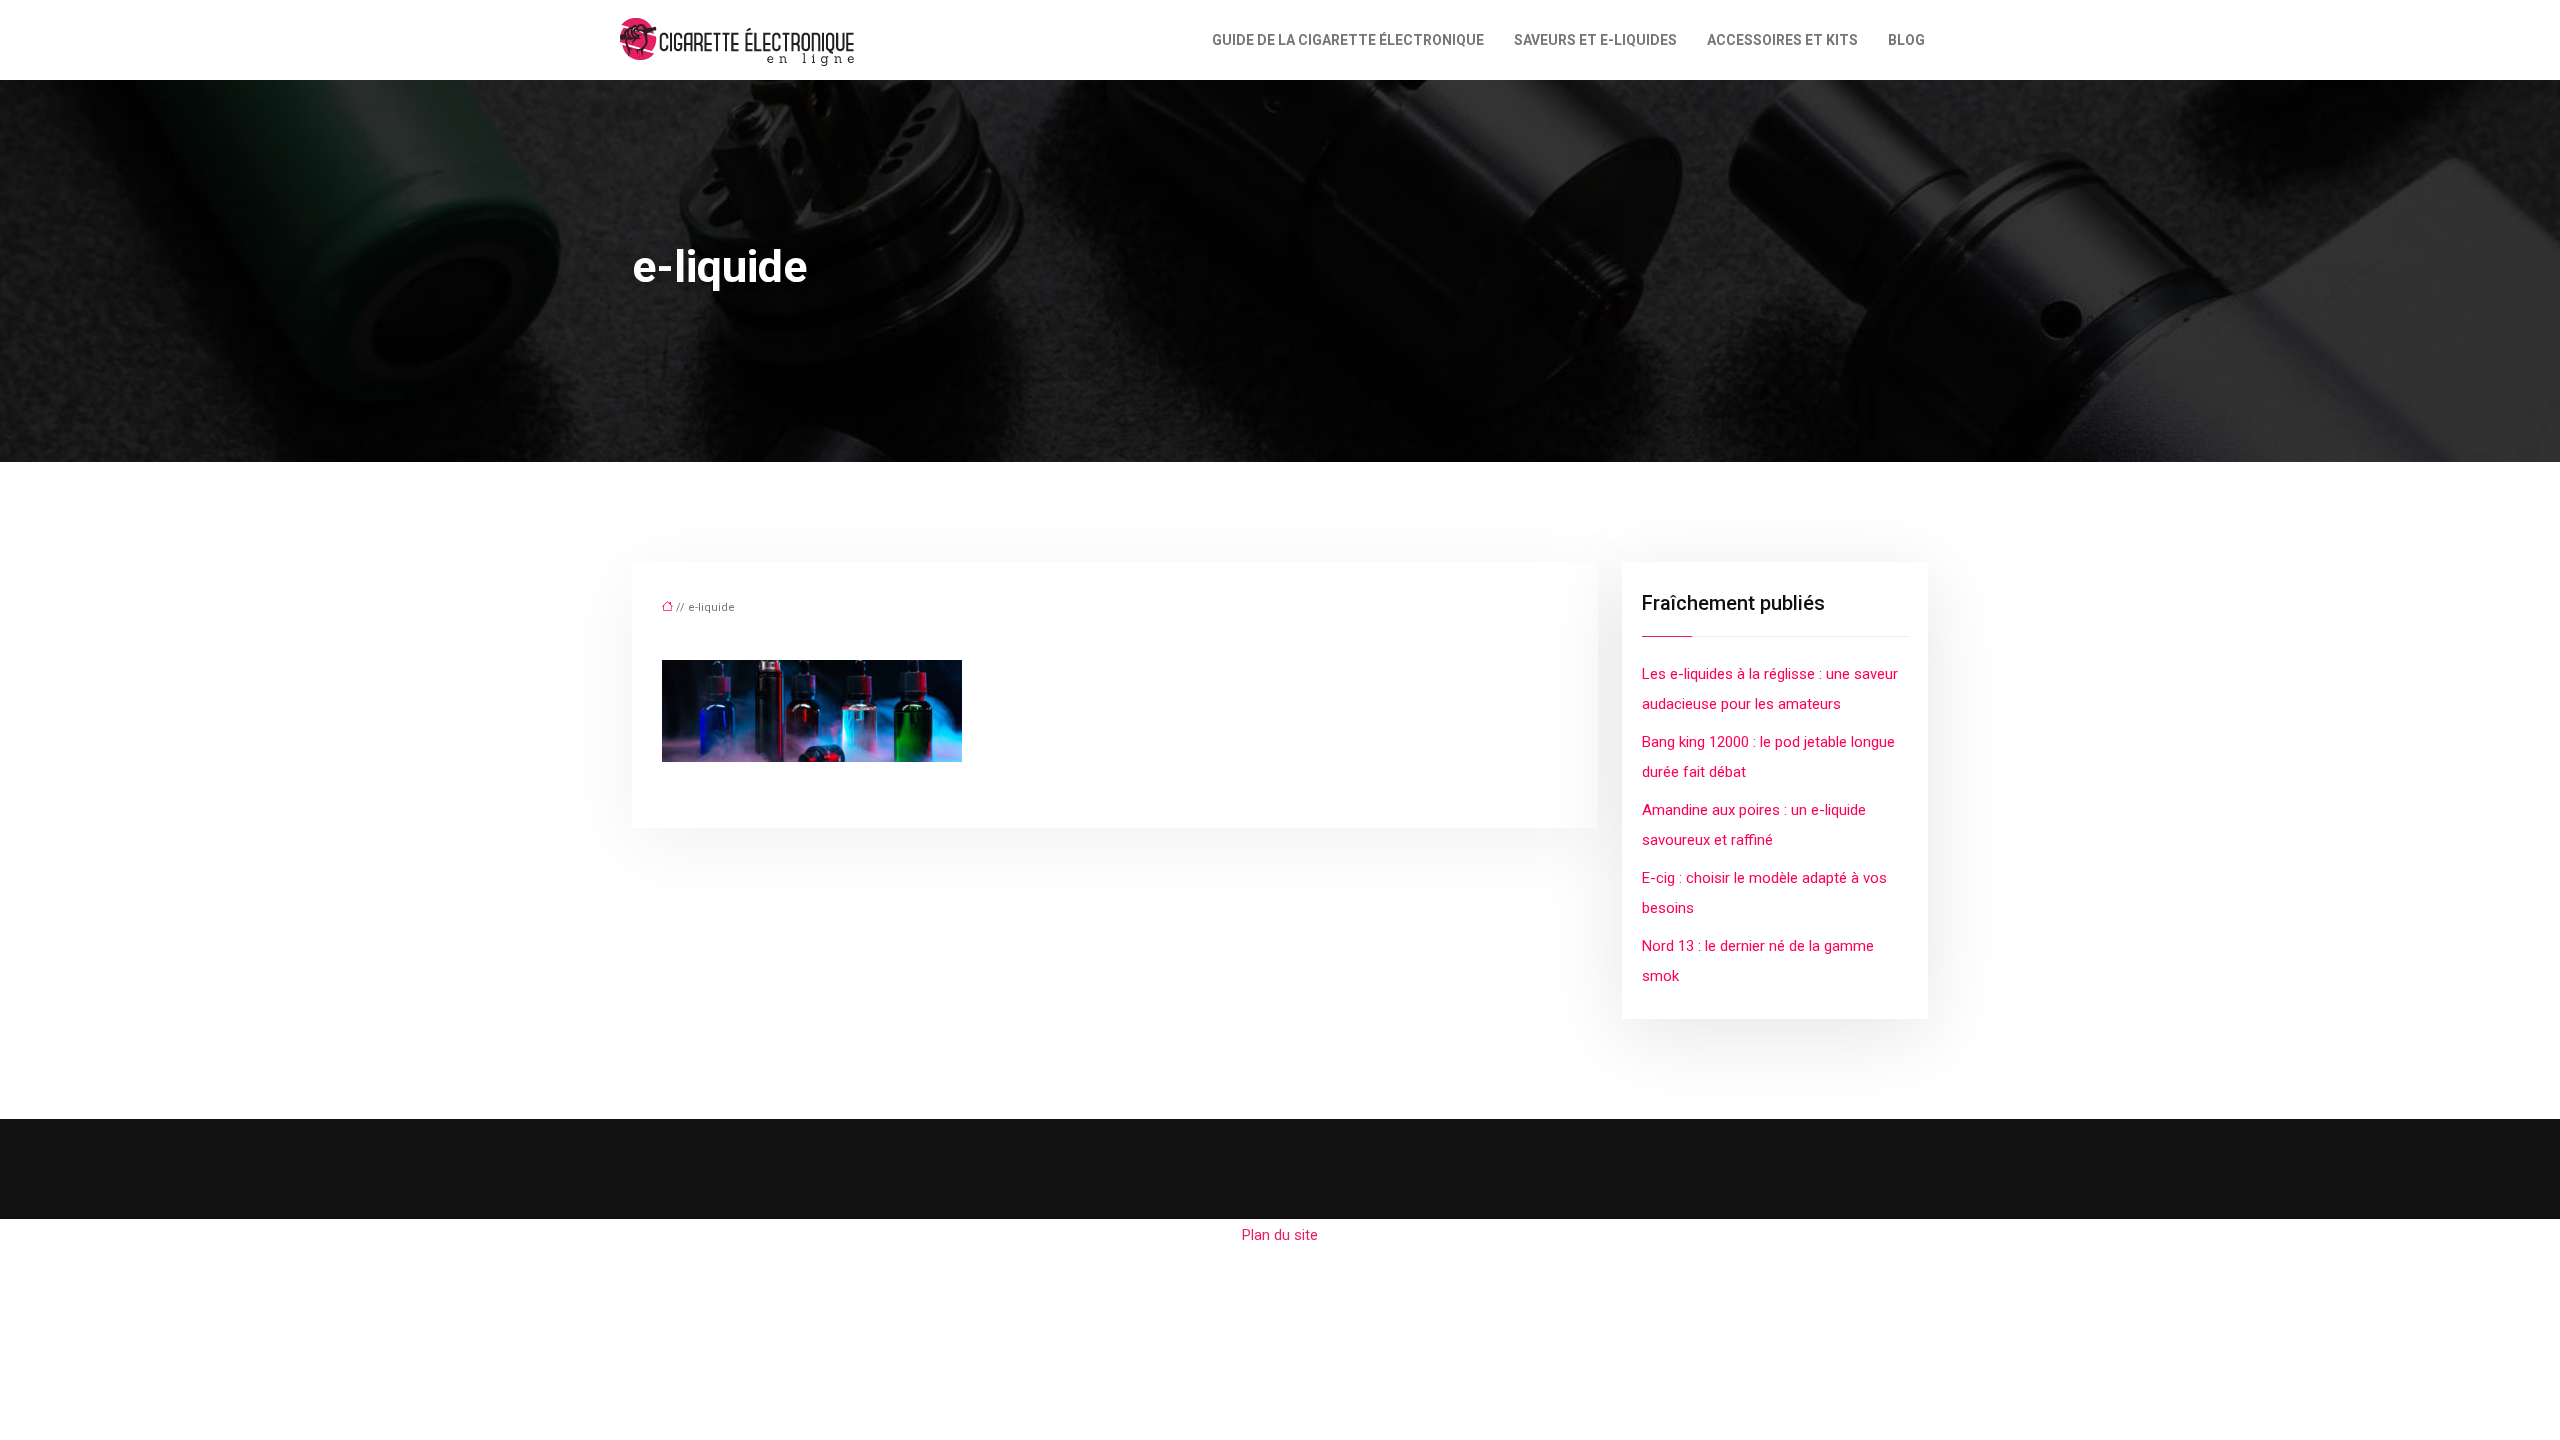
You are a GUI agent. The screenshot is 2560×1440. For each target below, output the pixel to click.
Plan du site (1280, 1235)
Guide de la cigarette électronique (1348, 40)
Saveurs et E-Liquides (1595, 40)
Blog (1906, 40)
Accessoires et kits (1782, 40)
